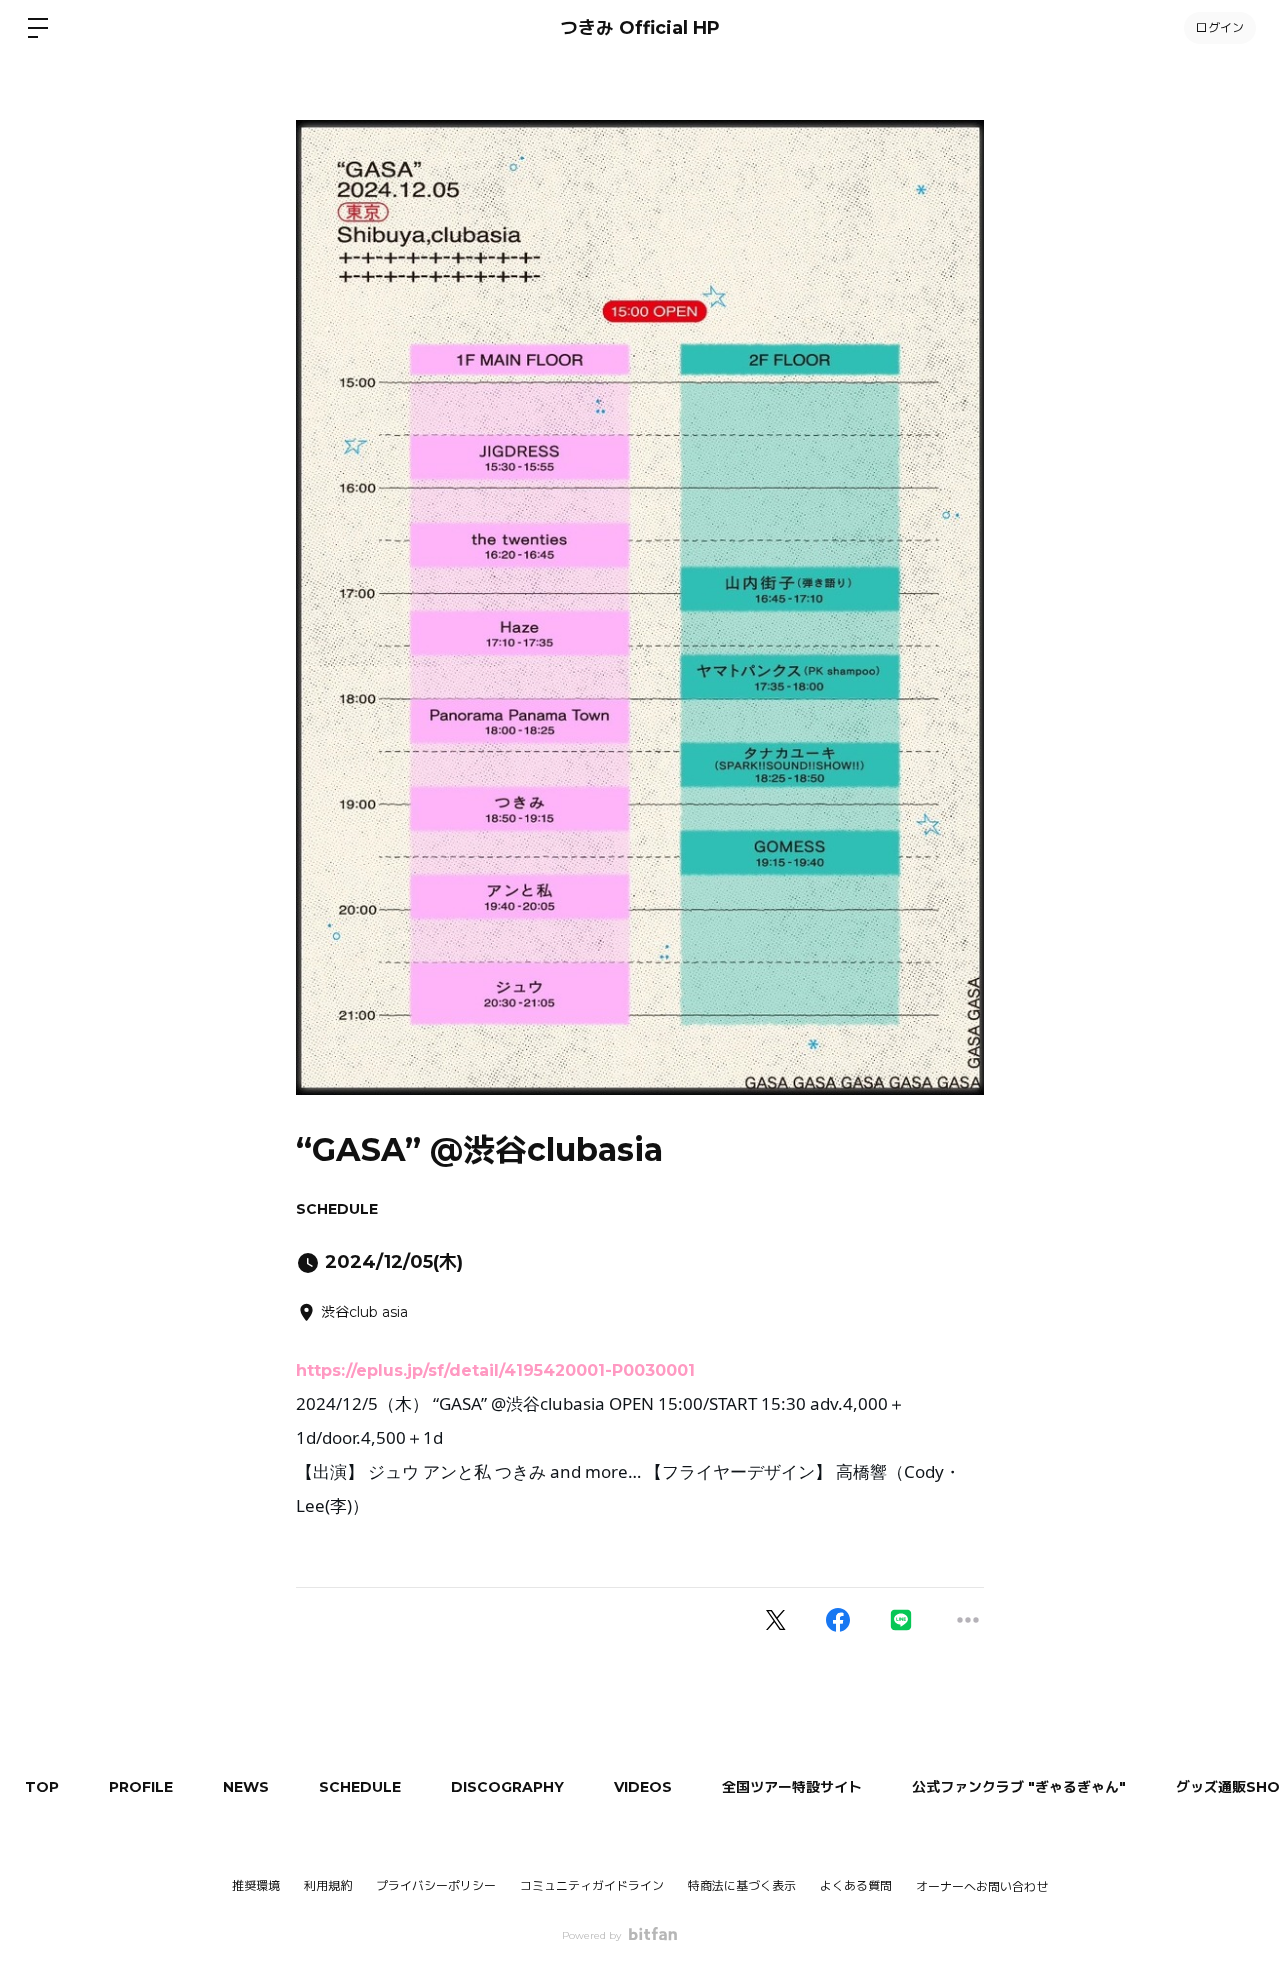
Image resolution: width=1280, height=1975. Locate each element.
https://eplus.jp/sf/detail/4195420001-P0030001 (495, 1370)
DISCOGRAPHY (507, 1787)
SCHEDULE (337, 1209)
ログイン (1220, 27)
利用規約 (328, 1885)
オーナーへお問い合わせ (982, 1887)
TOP (42, 1787)
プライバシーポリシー (436, 1885)
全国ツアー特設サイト (792, 1787)
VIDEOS (643, 1787)
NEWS (246, 1787)
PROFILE (141, 1787)
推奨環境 (256, 1885)
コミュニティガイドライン (592, 1885)
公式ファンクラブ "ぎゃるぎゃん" (1019, 1787)
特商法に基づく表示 (742, 1885)
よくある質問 (856, 1885)
